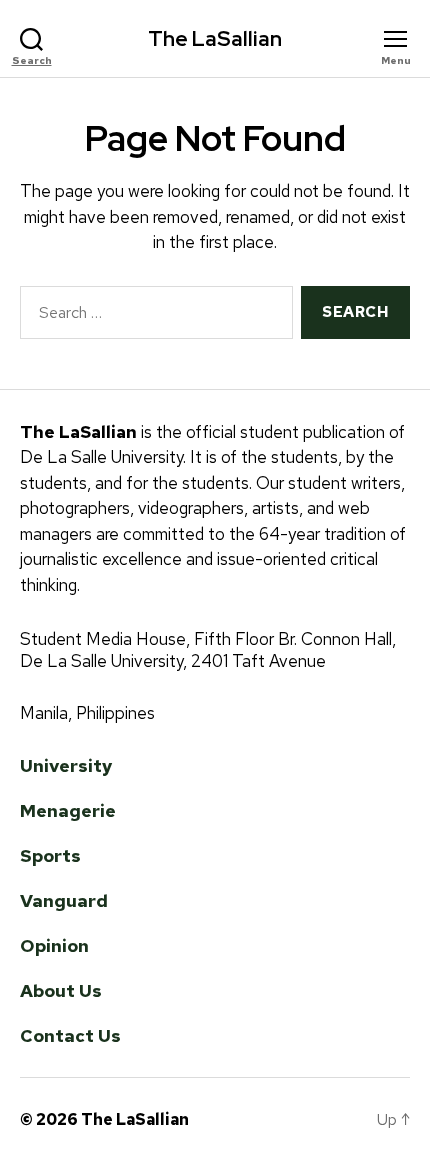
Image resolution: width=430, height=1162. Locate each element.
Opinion (54, 945)
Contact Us (70, 1035)
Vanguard (64, 900)
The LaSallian (215, 38)
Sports (50, 855)
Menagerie (68, 810)
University (66, 765)
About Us (61, 990)
